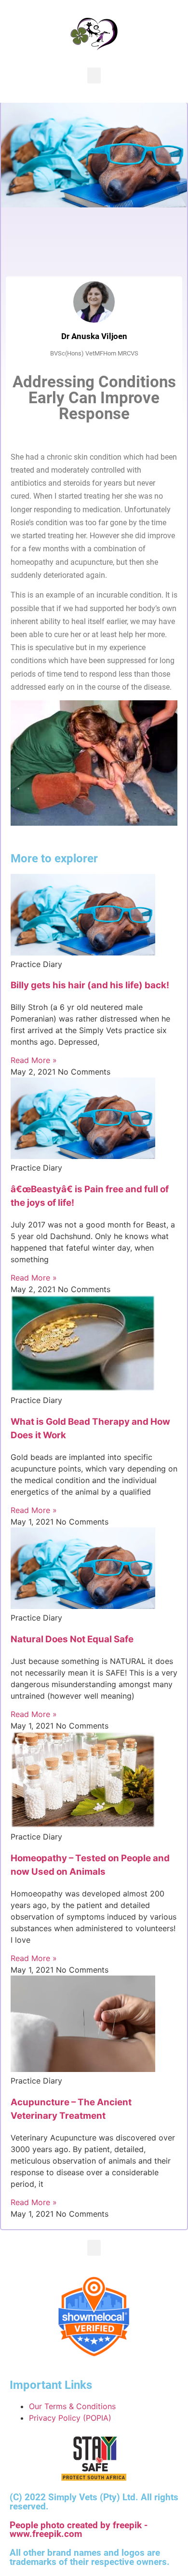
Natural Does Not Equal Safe (72, 1639)
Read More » (34, 1060)
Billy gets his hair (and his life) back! (90, 985)
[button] (94, 75)
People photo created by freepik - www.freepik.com (79, 2530)
